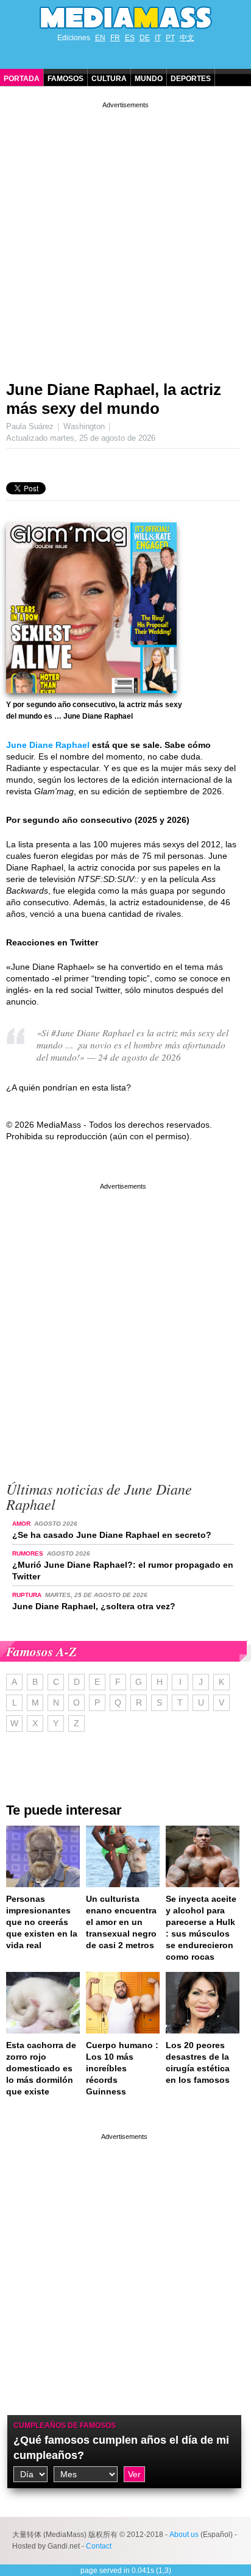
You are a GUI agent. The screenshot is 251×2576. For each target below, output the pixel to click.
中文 (187, 38)
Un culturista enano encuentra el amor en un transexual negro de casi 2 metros (121, 1922)
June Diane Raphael (48, 745)
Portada (22, 79)
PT (170, 38)
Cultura (109, 79)
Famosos (65, 79)
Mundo (149, 79)
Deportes (191, 79)
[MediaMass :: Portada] (125, 18)
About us (184, 2535)
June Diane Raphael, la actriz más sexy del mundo (114, 399)
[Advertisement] (125, 237)
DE (145, 38)
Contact (99, 2546)
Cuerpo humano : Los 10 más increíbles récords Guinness (122, 2068)
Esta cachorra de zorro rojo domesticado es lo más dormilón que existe (41, 2068)
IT (158, 38)
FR (115, 38)
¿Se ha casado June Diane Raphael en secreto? (112, 1535)
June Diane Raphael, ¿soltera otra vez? (94, 1606)
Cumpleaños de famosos (65, 2425)
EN (100, 38)
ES (130, 38)
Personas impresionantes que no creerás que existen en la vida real (42, 1922)
